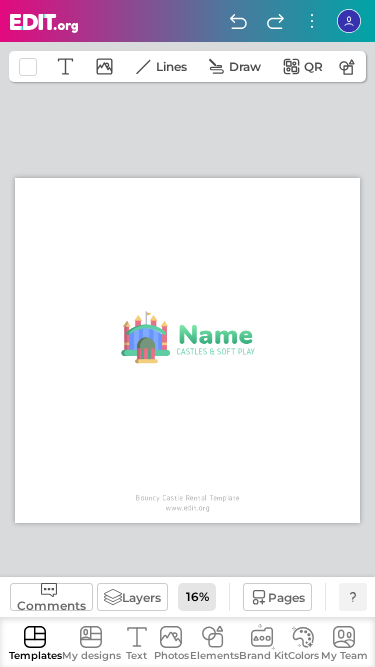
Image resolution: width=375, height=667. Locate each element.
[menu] (312, 21)
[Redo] (275, 21)
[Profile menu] (349, 21)
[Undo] (238, 21)
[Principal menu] (44, 23)
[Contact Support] (353, 597)
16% (197, 596)
